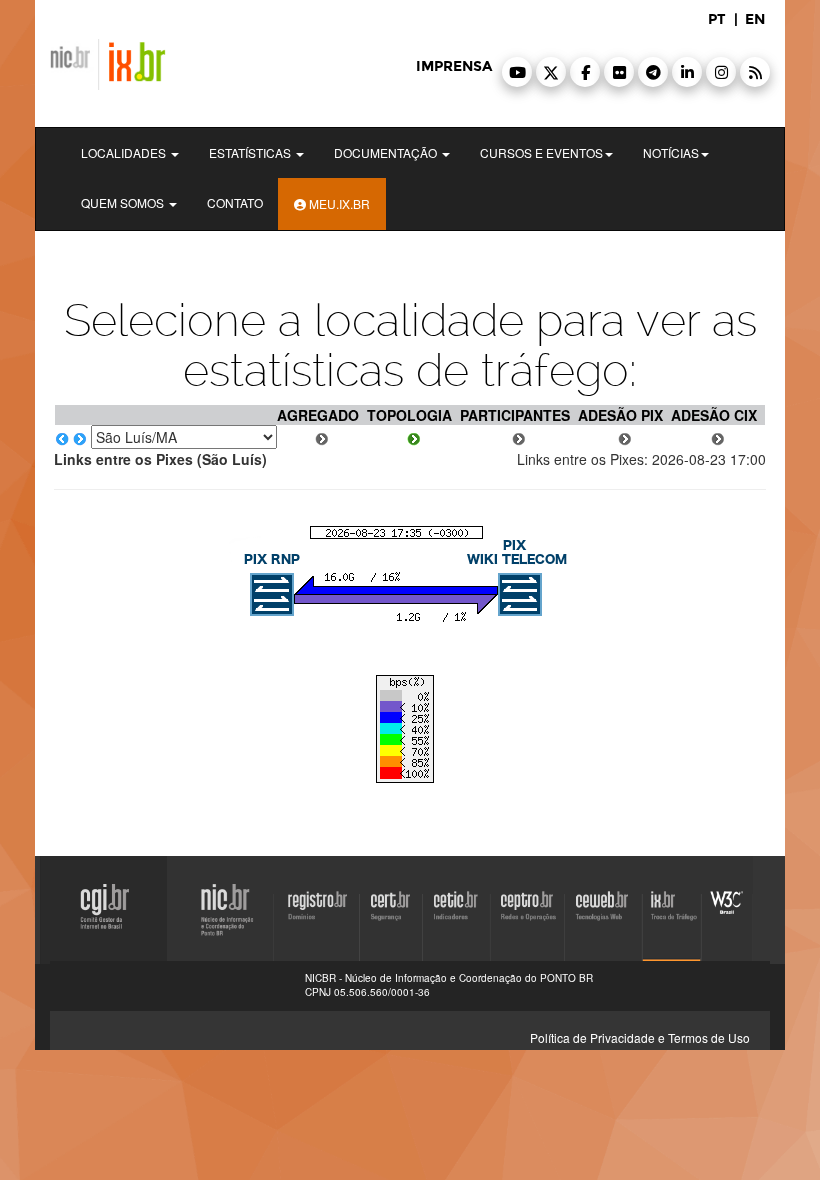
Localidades (125, 152)
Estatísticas (251, 152)
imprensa (454, 66)
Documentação (387, 152)
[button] (517, 72)
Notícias (671, 152)
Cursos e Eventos (541, 152)
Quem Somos (124, 202)
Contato (235, 202)
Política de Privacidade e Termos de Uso (640, 1037)
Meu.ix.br (338, 203)
